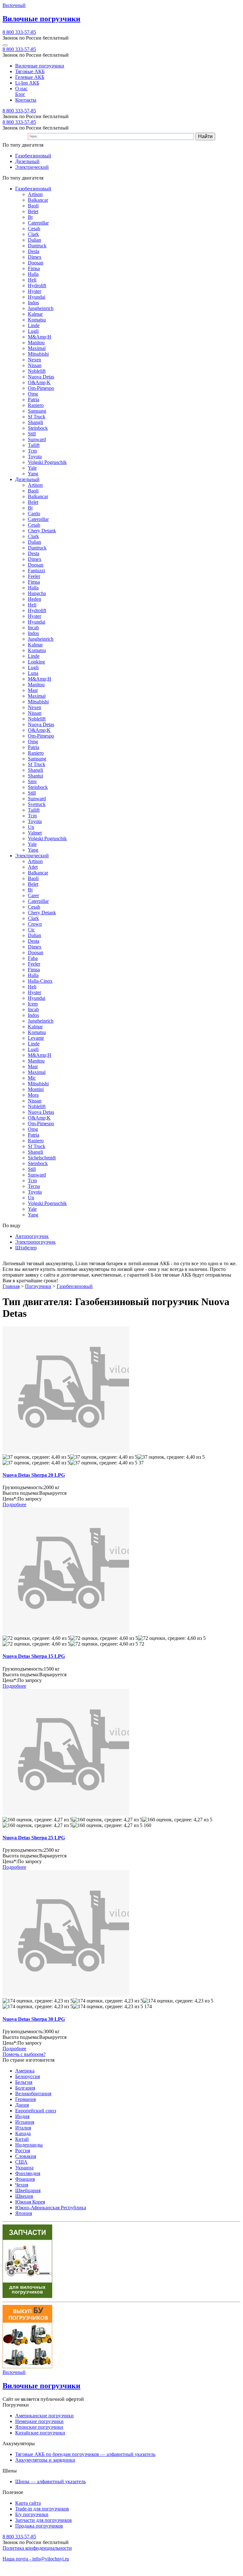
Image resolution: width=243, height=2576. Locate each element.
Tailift (34, 445)
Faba (33, 958)
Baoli (33, 206)
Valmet (35, 833)
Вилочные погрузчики (40, 66)
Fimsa (34, 268)
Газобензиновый (33, 156)
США (21, 2162)
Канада (23, 2133)
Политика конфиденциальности (37, 2548)
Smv (32, 781)
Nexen (34, 360)
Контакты (26, 100)
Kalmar (35, 314)
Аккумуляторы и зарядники (45, 2460)
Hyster (34, 291)
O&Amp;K (39, 382)
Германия (25, 2099)
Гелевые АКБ (30, 77)
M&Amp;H (40, 337)
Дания (22, 2105)
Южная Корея (30, 2202)
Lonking (36, 662)
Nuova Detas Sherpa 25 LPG (34, 1838)
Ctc (31, 930)
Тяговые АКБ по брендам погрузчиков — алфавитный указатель (85, 2454)
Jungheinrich (41, 308)
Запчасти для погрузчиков (44, 2520)
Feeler (34, 576)
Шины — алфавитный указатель (50, 2481)
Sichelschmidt (42, 1158)
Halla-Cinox (40, 981)
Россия (23, 2151)
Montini (36, 1089)
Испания (25, 2122)
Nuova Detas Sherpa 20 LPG (34, 1475)
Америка (25, 2071)
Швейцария (28, 2190)
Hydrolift (37, 286)
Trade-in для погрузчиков (42, 2509)
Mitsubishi (38, 354)
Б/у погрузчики (32, 2514)
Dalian (34, 240)
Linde (34, 325)
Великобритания (33, 2094)
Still (32, 434)
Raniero (36, 405)
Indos (33, 303)
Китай (22, 2139)
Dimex (35, 257)
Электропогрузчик (35, 1242)
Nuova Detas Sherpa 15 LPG (34, 1656)
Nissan (35, 365)
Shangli (35, 422)
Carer (33, 895)
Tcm (32, 451)
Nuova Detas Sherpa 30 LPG (34, 2019)
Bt (30, 217)
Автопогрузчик (32, 1236)
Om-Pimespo (41, 388)
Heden (34, 599)
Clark (33, 234)
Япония (24, 2213)
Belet (33, 211)
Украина (24, 2168)
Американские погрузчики (44, 2416)
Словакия (26, 2156)
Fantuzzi (36, 571)
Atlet (33, 867)
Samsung (37, 411)
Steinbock (38, 428)
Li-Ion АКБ (27, 83)
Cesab (34, 228)
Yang (33, 474)
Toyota (35, 457)
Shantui (35, 776)
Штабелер (26, 1248)
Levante (36, 1038)
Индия (22, 2116)
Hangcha (37, 593)
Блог (20, 94)
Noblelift (37, 371)
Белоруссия (28, 2076)
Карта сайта (28, 2503)
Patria (34, 400)
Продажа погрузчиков (39, 2526)
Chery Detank (42, 531)
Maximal (37, 348)
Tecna (34, 1186)
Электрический (32, 167)
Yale (32, 468)
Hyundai (37, 297)
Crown (35, 924)
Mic (32, 1078)
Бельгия (24, 2082)
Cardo (34, 514)
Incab (33, 628)
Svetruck (37, 804)
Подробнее (14, 1504)
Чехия (22, 2185)
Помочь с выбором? (24, 2054)
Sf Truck (37, 417)
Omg (33, 394)
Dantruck (37, 246)
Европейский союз (36, 2111)
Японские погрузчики (39, 2427)
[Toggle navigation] (5, 45)
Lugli (33, 331)
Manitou (36, 343)
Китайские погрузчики (40, 2433)
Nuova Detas (41, 377)
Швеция (24, 2196)
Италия (23, 2128)
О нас (21, 89)
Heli (32, 280)
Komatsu (37, 320)
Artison (35, 194)
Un (31, 827)
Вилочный (14, 5)
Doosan (36, 263)
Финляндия (28, 2173)
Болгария (25, 2088)
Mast (33, 690)
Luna (33, 673)
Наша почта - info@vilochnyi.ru (36, 2559)
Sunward (37, 439)
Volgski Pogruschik (47, 462)
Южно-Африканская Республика (51, 2208)
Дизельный (27, 161)
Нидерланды (29, 2145)
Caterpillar (38, 223)
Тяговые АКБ (30, 71)
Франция (25, 2179)
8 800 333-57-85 (19, 32)
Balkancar (38, 200)
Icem (33, 1004)
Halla (33, 274)
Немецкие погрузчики (39, 2421)
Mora (33, 1095)
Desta (34, 251)
